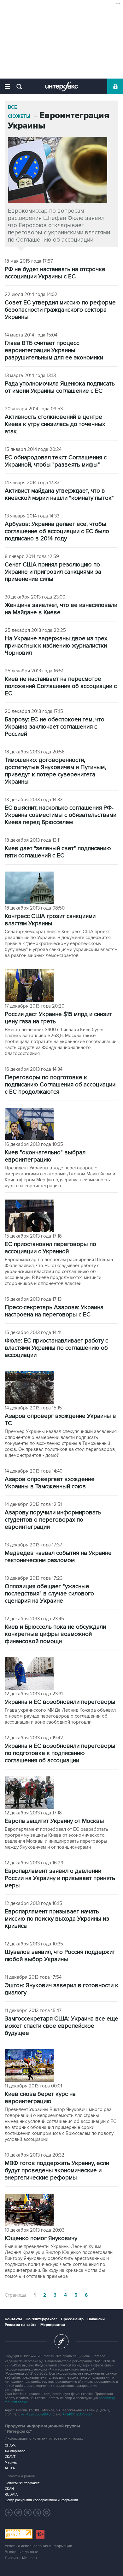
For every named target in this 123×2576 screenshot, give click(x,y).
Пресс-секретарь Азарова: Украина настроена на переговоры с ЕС (54, 1311)
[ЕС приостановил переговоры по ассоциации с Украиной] (29, 1216)
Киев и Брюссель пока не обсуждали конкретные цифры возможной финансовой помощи (55, 1634)
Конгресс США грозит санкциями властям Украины (50, 920)
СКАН (9, 2489)
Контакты (13, 2319)
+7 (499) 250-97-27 (77, 2414)
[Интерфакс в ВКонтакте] (28, 2513)
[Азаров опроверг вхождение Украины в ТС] (29, 1388)
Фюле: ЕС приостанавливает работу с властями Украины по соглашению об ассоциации (56, 1348)
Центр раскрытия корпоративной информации (41, 2500)
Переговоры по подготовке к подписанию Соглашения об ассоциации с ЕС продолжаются (60, 1085)
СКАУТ (10, 2457)
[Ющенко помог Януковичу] (29, 2210)
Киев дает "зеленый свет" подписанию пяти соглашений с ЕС (58, 852)
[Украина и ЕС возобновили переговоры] (29, 1674)
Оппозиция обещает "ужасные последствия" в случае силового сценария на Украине (49, 1594)
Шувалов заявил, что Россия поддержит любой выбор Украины (60, 1956)
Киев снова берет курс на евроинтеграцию (40, 2098)
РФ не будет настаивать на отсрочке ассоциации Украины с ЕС (55, 273)
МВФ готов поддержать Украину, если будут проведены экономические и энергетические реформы (57, 2171)
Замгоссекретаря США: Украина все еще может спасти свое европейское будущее (61, 2026)
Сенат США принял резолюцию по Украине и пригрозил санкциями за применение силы (53, 572)
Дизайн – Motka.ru (21, 2558)
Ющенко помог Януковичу (41, 2238)
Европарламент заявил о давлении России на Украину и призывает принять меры (60, 1878)
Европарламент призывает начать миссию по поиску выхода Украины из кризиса (57, 1919)
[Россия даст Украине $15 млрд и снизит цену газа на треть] (29, 986)
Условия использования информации (38, 2546)
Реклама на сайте (21, 2325)
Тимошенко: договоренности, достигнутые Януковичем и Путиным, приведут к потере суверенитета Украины (55, 771)
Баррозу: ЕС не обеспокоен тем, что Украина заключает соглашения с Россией (55, 727)
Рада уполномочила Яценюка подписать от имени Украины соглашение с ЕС (60, 387)
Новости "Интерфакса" (23, 2483)
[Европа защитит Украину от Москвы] (29, 1793)
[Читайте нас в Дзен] (9, 2513)
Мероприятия (53, 2325)
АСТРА (10, 2468)
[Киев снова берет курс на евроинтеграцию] (29, 2066)
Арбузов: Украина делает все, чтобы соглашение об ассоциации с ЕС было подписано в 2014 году (57, 531)
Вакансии (96, 2319)
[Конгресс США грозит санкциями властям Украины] (29, 888)
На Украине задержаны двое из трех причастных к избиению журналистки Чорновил (56, 646)
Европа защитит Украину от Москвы (54, 1821)
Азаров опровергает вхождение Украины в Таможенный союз (50, 1483)
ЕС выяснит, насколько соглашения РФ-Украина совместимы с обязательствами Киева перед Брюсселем (61, 815)
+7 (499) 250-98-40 (36, 2414)
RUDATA (11, 2494)
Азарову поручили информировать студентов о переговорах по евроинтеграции (53, 1520)
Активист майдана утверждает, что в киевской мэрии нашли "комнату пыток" (59, 495)
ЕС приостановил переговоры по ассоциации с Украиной (50, 1248)
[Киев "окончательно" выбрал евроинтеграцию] (29, 1125)
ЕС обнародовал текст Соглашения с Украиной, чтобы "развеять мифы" (56, 461)
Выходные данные (21, 2552)
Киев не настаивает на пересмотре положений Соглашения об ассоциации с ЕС (61, 686)
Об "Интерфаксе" (41, 2319)
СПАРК (10, 2445)
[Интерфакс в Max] (47, 2513)
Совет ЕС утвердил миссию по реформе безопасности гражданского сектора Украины (60, 310)
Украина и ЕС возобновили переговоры (60, 1702)
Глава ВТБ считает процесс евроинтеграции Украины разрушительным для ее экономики (54, 350)
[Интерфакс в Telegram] (18, 2513)
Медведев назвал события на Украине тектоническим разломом (58, 1557)
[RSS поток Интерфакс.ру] (37, 2513)
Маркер (11, 2462)
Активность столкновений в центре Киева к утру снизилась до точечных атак (55, 424)
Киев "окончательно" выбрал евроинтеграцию (45, 1156)
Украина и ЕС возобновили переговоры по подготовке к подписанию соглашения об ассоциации (60, 1753)
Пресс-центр (72, 2319)
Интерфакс (62, 86)
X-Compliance (15, 2451)
